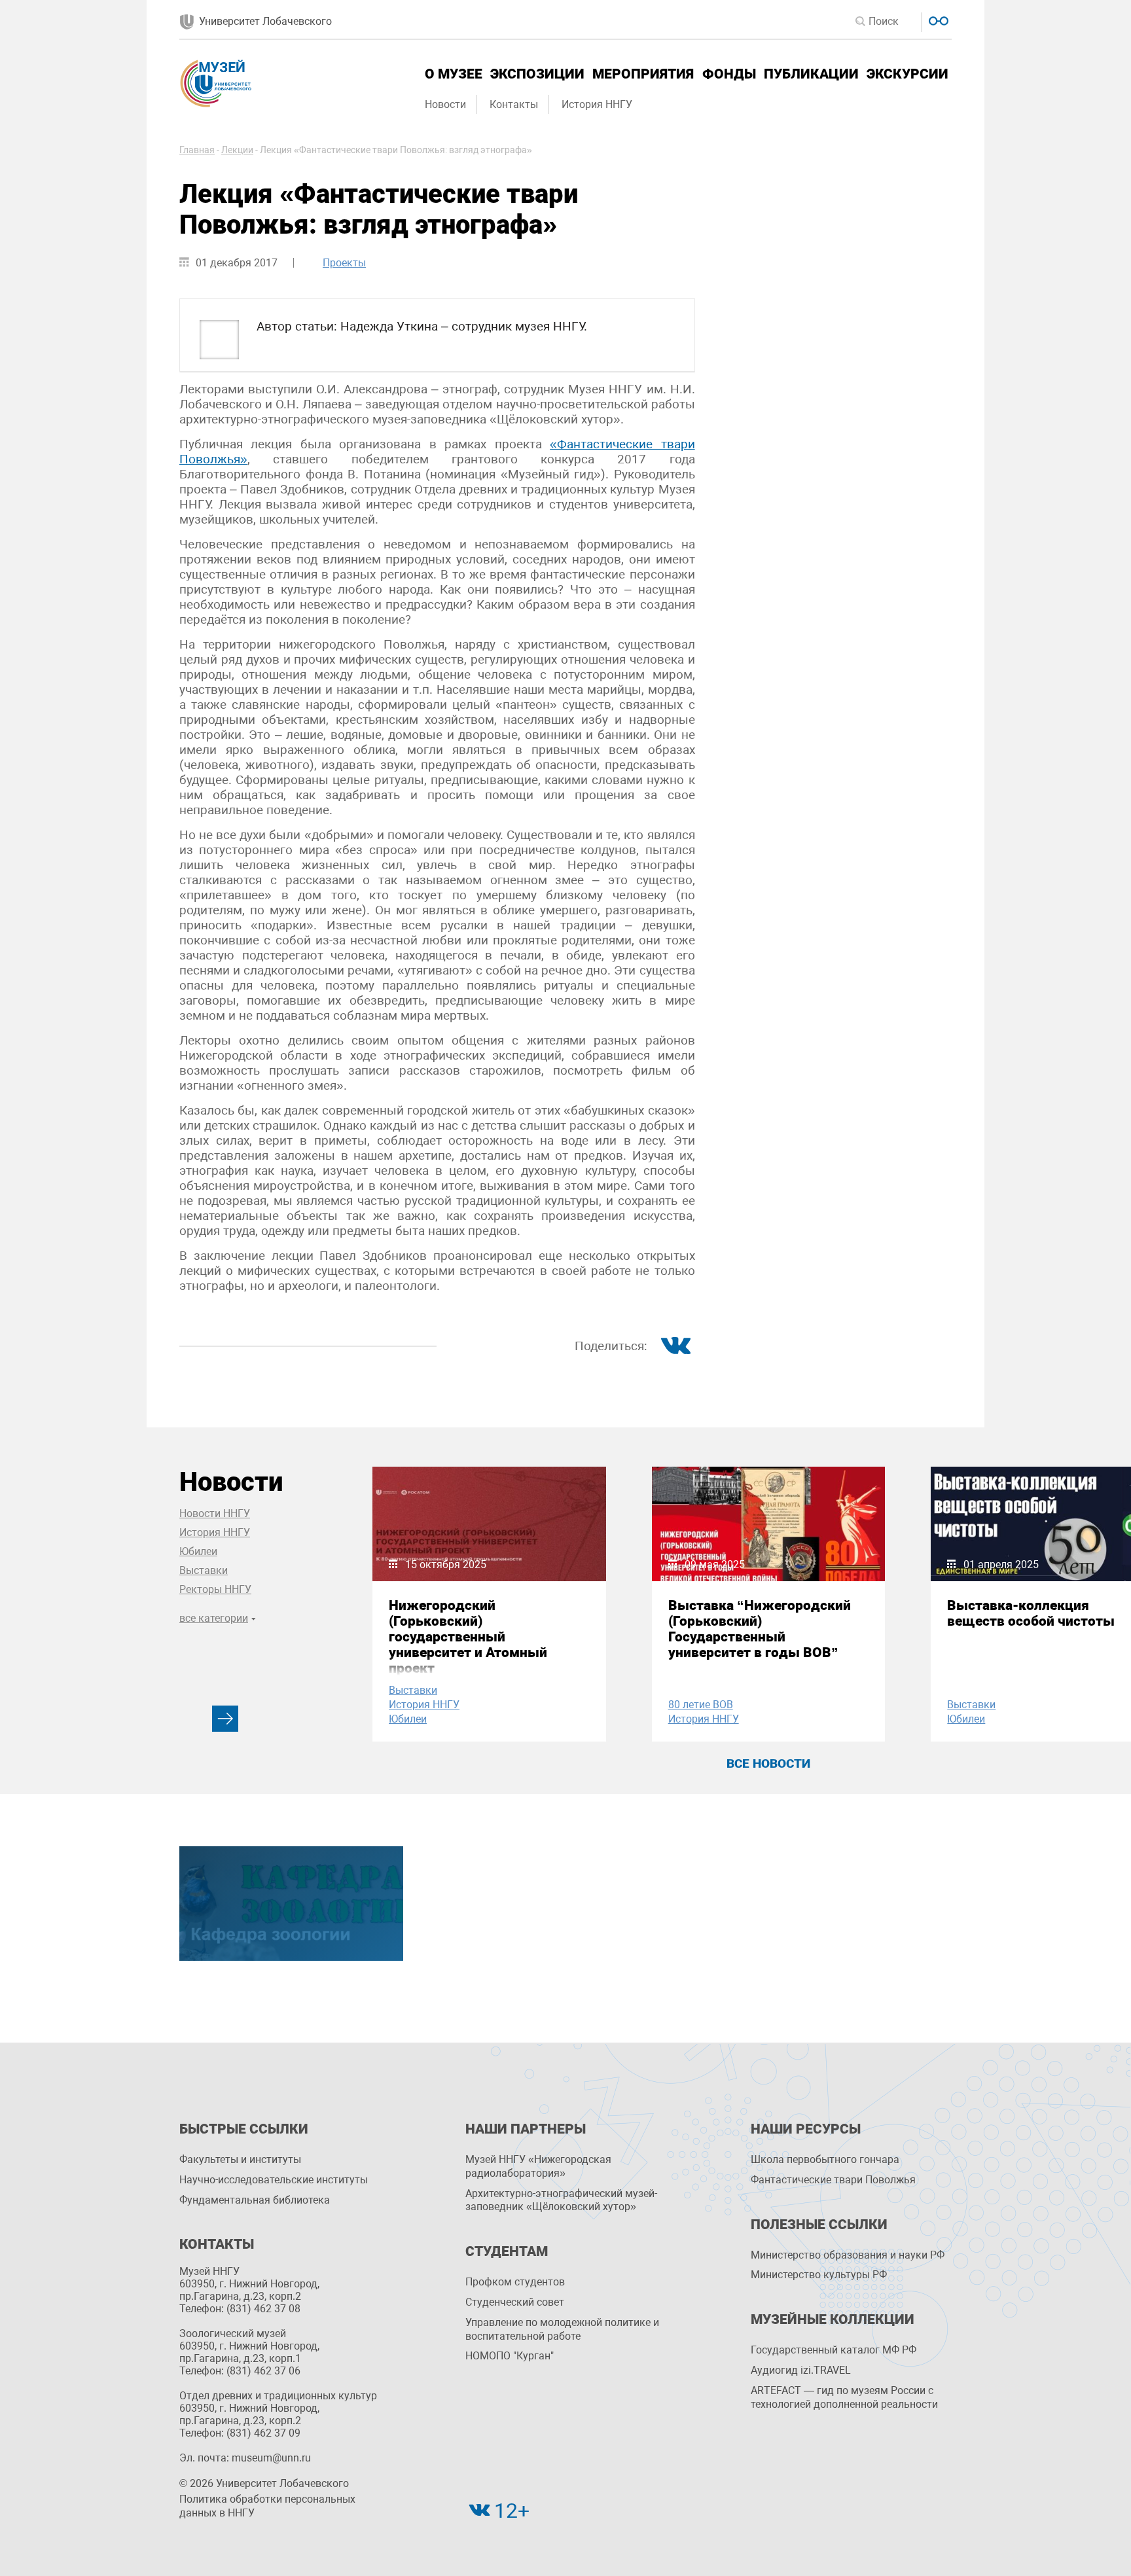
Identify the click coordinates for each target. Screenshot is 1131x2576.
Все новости (768, 1763)
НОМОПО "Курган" (510, 2356)
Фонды (729, 74)
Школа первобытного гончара (825, 2159)
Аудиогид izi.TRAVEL (801, 2370)
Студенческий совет (515, 2302)
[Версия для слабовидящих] (937, 19)
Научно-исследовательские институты (274, 2180)
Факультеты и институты (240, 2159)
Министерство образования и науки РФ (848, 2255)
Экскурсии (907, 74)
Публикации (811, 74)
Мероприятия (643, 74)
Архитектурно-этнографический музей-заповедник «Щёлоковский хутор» (561, 2200)
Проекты (344, 263)
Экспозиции (537, 74)
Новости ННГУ (215, 1513)
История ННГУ (597, 104)
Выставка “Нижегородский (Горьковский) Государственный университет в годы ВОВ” (760, 1629)
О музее (454, 74)
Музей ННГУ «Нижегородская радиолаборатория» (538, 2166)
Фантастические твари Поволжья (833, 2180)
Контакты (514, 104)
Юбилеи (198, 1551)
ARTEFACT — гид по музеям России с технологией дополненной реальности (844, 2397)
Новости (445, 104)
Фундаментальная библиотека (255, 2200)
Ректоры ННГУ (215, 1589)
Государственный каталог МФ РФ (834, 2350)
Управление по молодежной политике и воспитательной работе (562, 2329)
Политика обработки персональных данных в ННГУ (267, 2506)
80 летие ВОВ (701, 1705)
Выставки (204, 1570)
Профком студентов (515, 2282)
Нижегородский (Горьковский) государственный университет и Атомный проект (468, 1637)
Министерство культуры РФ (819, 2275)
